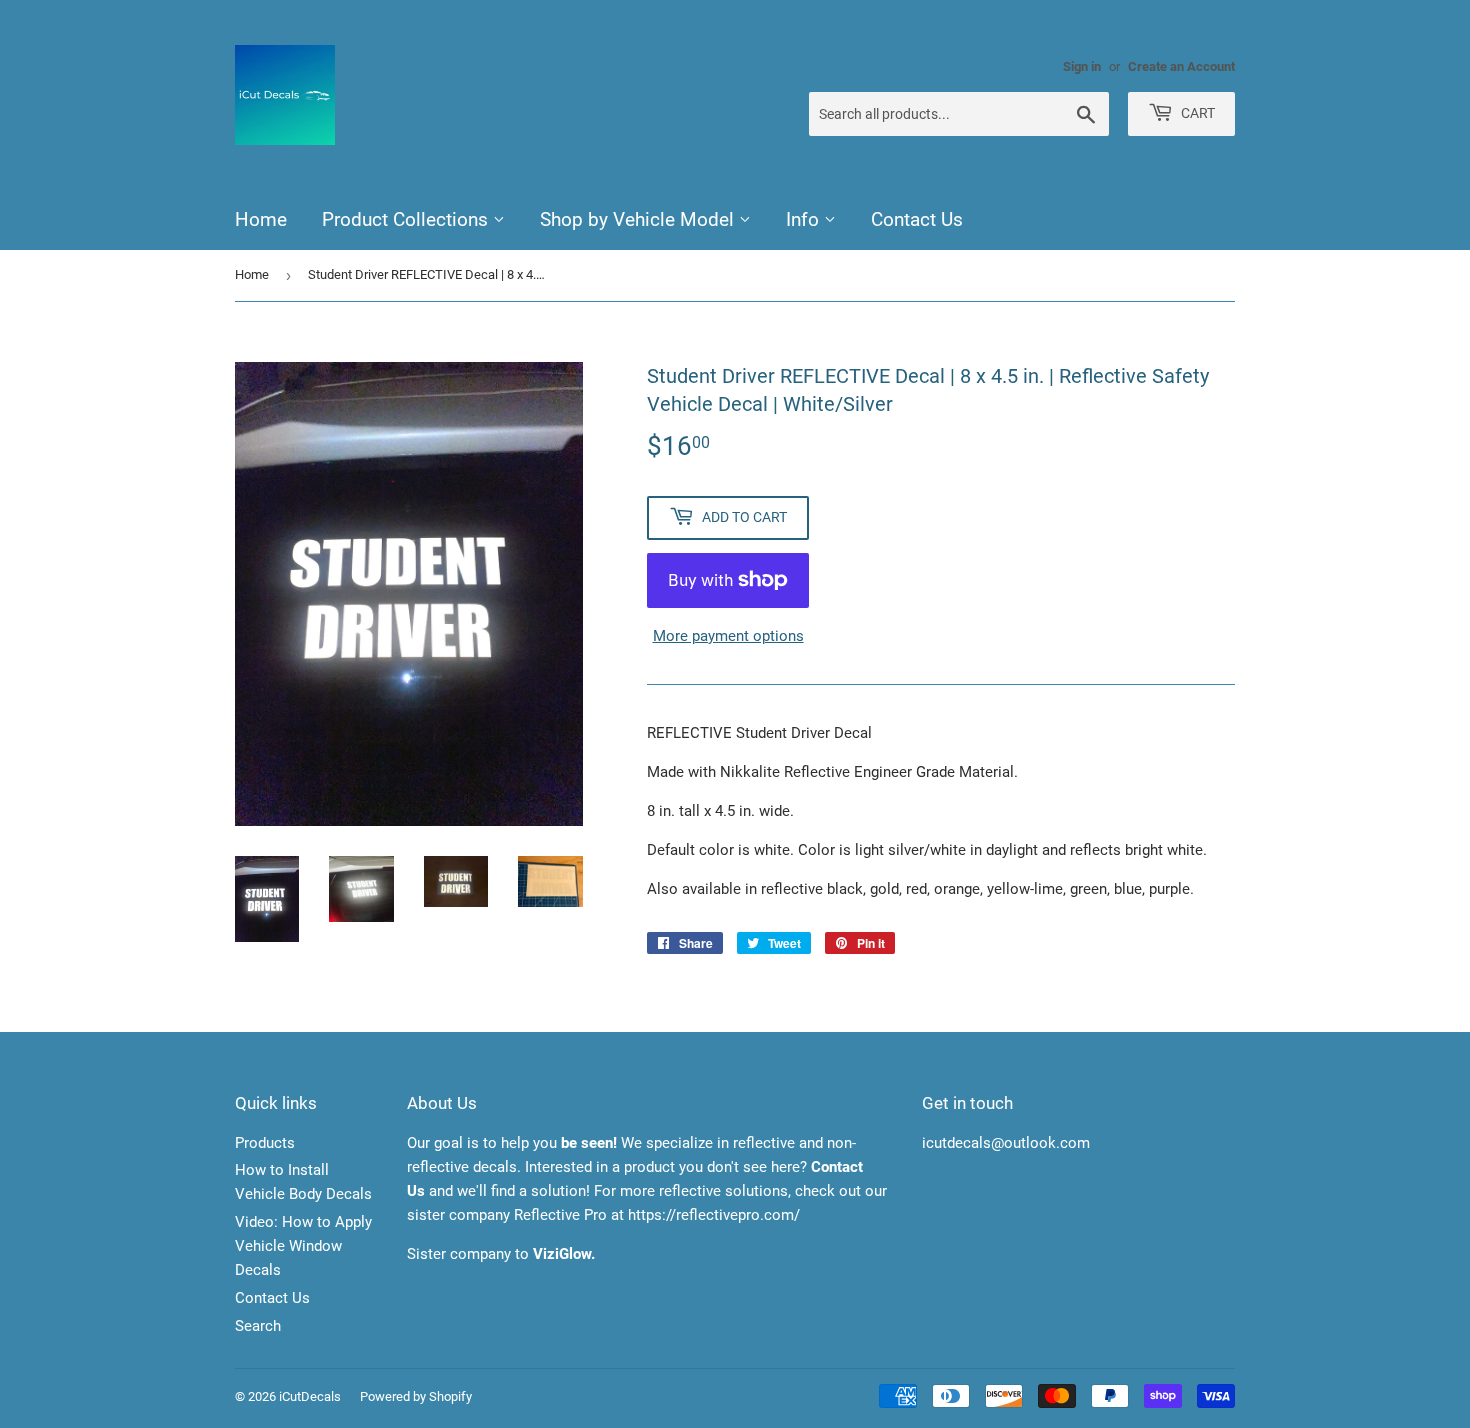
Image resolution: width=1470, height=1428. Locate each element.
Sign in (1082, 66)
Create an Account (1181, 66)
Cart (1196, 113)
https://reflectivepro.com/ (714, 1215)
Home (261, 219)
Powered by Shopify (416, 1396)
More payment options (728, 636)
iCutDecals (310, 1396)
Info (805, 219)
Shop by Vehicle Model (639, 219)
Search (258, 1326)
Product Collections (407, 219)
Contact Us (917, 219)
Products (265, 1143)
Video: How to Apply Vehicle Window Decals (303, 1246)
